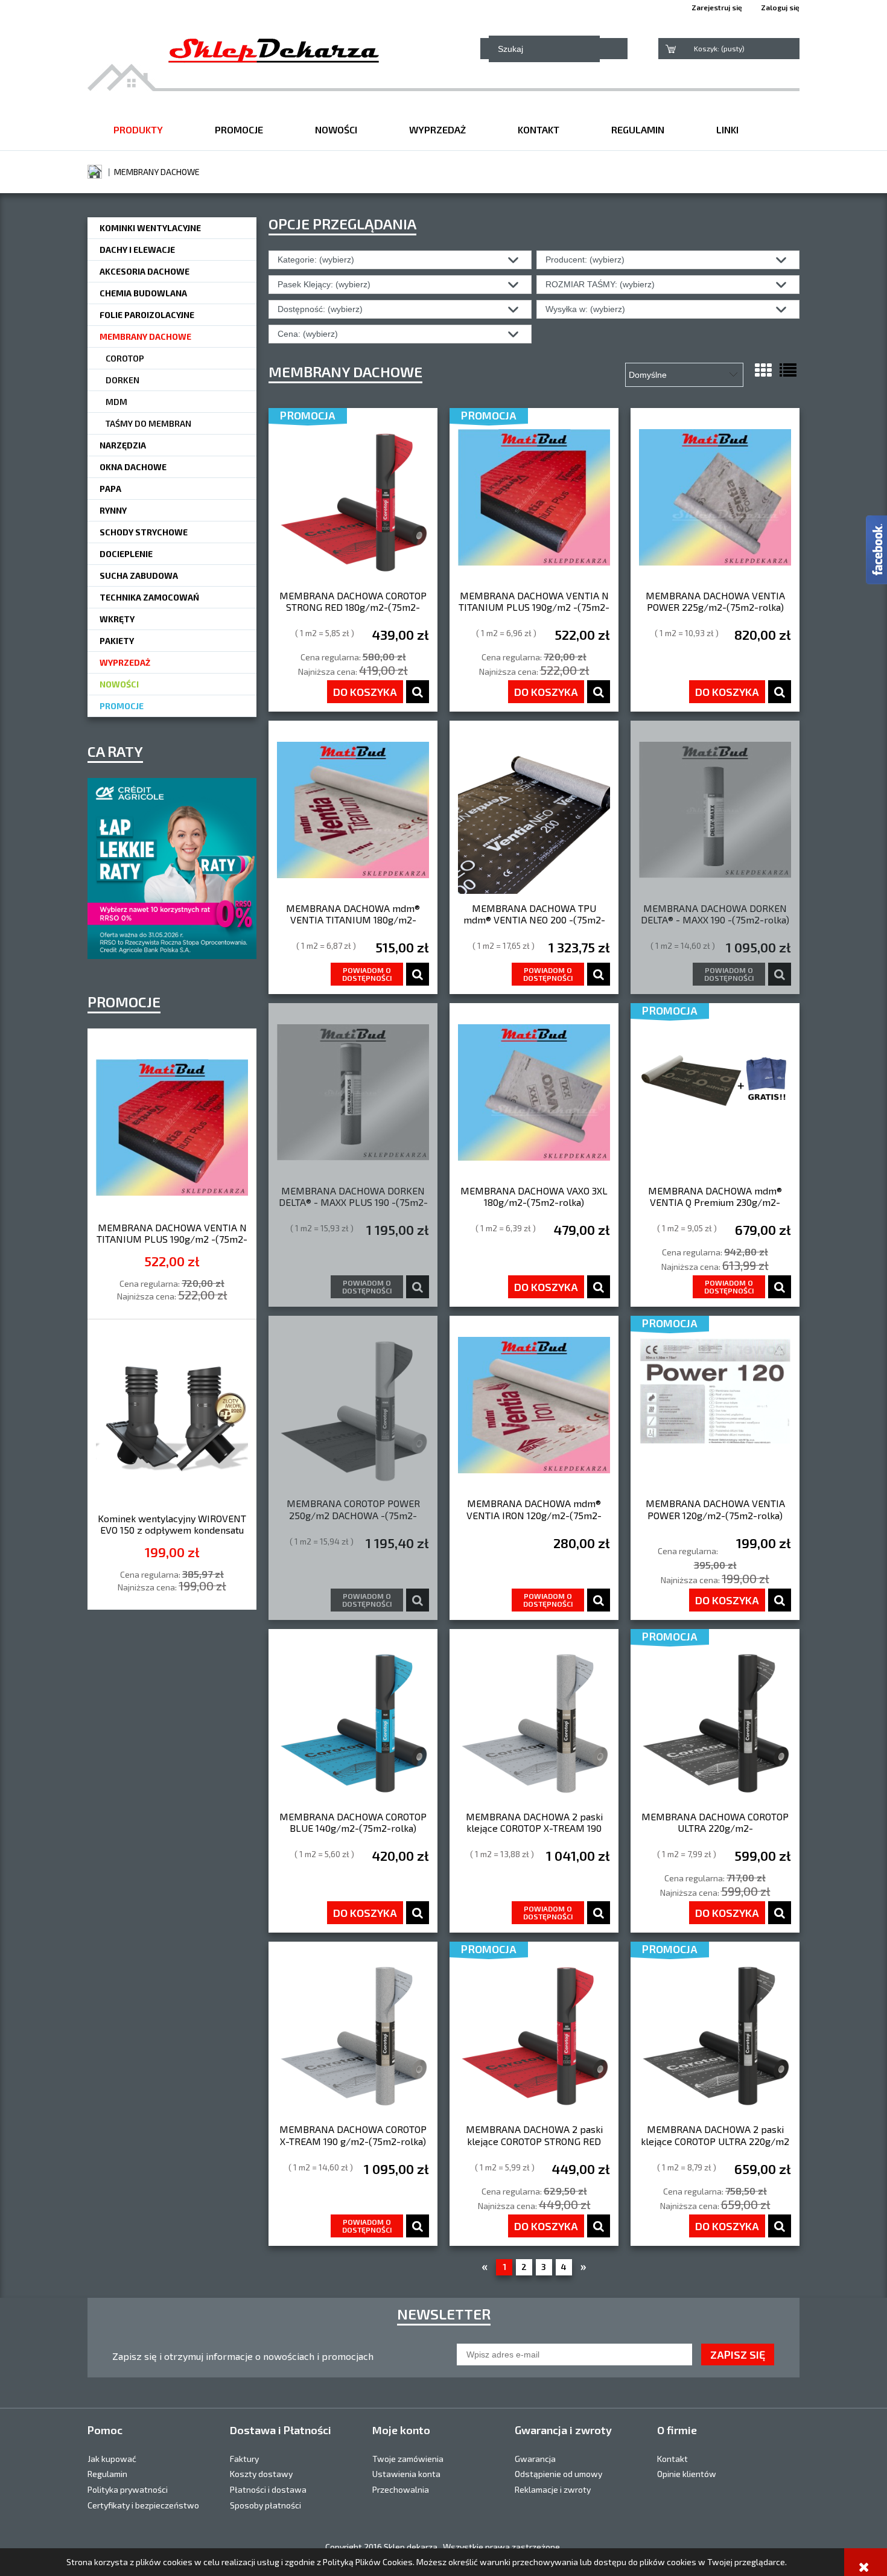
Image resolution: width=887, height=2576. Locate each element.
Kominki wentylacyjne (150, 228)
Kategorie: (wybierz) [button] (316, 260)
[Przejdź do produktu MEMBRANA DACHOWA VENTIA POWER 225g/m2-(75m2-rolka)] (715, 508)
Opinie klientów (687, 2474)
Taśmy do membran (148, 423)
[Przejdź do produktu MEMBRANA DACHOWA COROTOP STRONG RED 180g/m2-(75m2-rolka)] (353, 508)
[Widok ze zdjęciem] (763, 370)
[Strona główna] (274, 48)
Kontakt (672, 2459)
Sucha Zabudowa (139, 575)
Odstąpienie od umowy (558, 2474)
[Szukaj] (638, 49)
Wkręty (117, 619)
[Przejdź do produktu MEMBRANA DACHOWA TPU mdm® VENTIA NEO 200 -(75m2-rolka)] (534, 820)
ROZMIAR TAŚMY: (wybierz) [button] (600, 284)
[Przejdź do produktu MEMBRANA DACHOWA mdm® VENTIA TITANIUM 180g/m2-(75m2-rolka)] (353, 820)
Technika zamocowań (149, 597)
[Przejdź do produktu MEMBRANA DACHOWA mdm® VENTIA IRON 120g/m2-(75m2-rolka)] (534, 1415)
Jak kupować (112, 2459)
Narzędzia (123, 445)
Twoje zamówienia (408, 2459)
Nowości (119, 684)
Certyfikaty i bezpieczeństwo (143, 2505)
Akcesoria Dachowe (145, 271)
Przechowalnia (401, 2489)
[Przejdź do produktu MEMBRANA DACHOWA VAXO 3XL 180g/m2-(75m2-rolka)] (534, 1103)
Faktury (244, 2459)
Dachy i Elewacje (137, 250)
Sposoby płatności (265, 2505)
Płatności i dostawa (268, 2489)
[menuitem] (138, 129)
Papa (110, 489)
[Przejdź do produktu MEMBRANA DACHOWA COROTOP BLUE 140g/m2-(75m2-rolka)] (353, 1729)
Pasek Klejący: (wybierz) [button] (324, 284)
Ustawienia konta (406, 2474)
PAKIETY (117, 641)
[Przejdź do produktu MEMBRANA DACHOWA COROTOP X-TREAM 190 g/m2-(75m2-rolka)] (353, 2041)
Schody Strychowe (144, 532)
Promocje (122, 706)
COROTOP (125, 358)
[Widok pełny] (788, 370)
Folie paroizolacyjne (147, 315)
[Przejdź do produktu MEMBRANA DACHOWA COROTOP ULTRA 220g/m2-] (715, 1729)
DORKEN (122, 380)
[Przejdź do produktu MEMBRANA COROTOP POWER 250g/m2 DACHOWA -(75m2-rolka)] (353, 1415)
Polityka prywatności (128, 2489)
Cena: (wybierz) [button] (308, 334)
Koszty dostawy (261, 2474)
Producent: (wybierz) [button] (585, 260)
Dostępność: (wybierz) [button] (320, 309)
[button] (418, 692)
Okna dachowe (133, 467)
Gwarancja (535, 2459)
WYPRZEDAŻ (125, 662)
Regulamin (107, 2474)
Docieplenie (126, 554)
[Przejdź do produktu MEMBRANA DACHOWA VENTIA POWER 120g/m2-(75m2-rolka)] (715, 1415)
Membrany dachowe (145, 336)
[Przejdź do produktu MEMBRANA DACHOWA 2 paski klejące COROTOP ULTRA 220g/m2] (715, 2041)
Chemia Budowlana (143, 293)
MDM (116, 402)
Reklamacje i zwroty (553, 2489)
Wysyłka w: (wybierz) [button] (585, 309)
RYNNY (113, 510)
